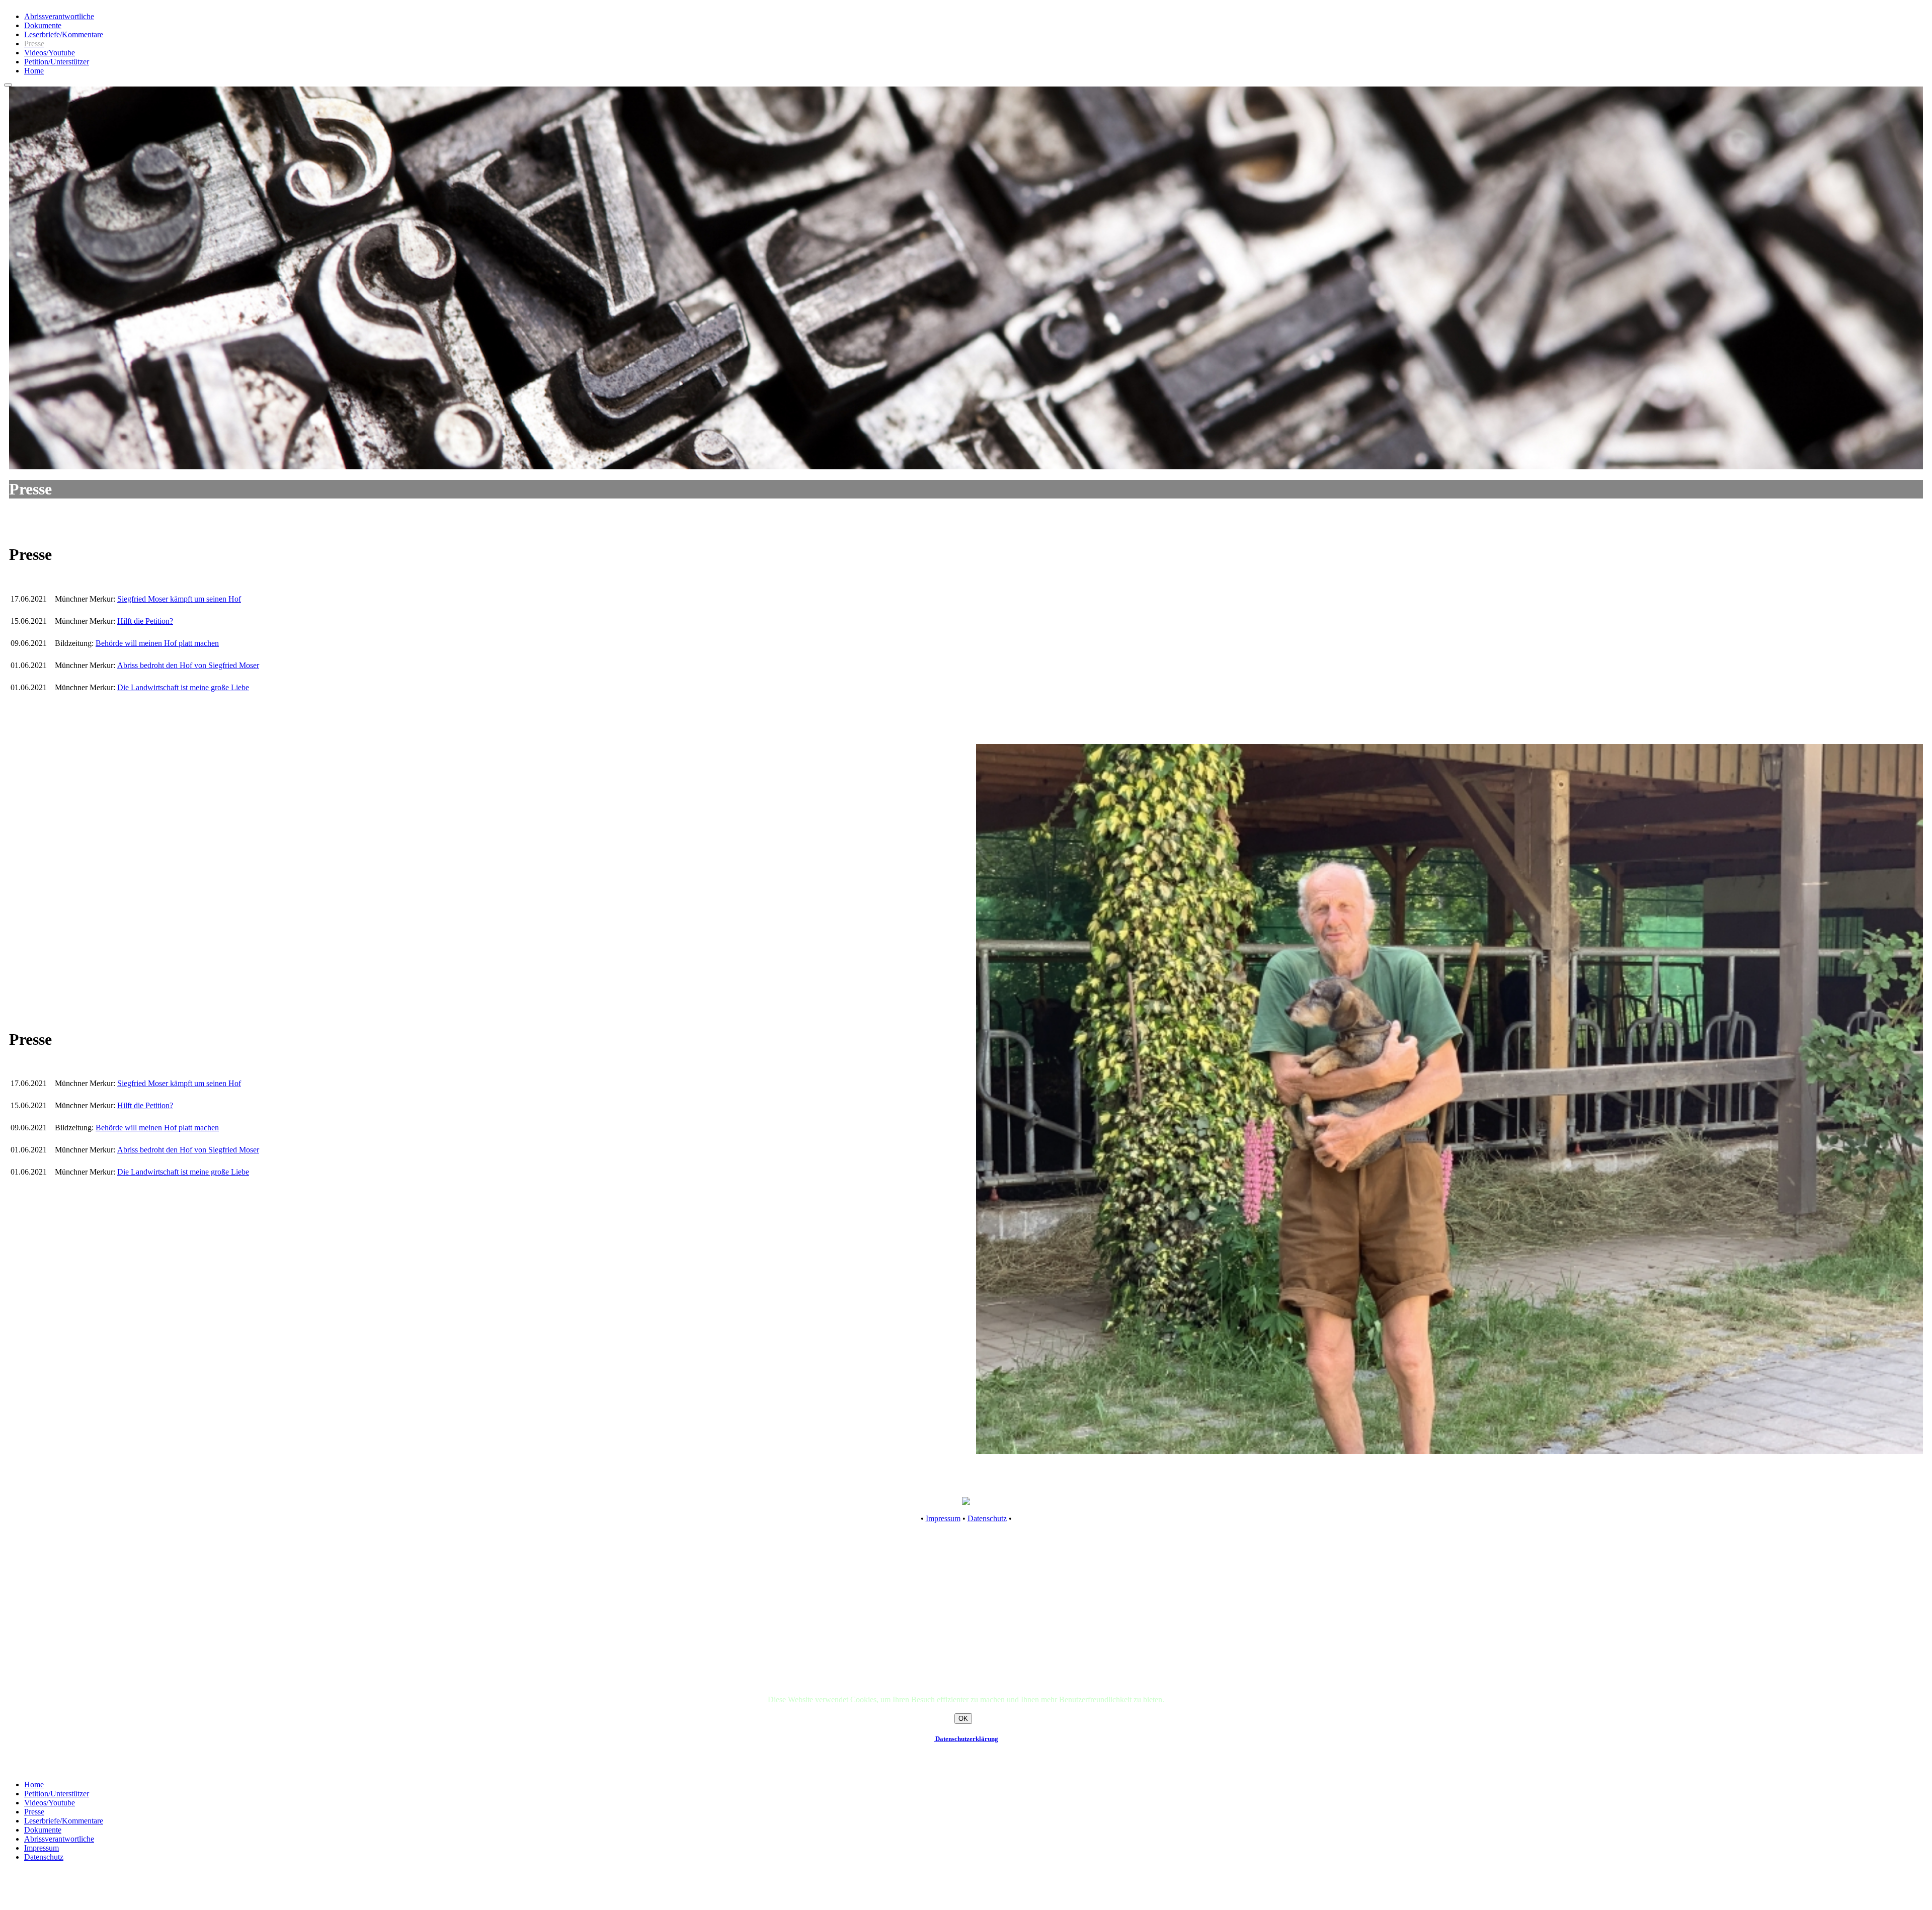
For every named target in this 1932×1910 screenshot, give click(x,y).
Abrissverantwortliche (59, 16)
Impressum (943, 1518)
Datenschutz (987, 1518)
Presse (34, 1812)
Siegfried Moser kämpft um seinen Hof (179, 599)
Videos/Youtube (50, 53)
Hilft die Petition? (145, 621)
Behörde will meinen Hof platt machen (157, 643)
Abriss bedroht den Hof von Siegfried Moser (188, 665)
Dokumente (43, 25)
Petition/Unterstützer (57, 62)
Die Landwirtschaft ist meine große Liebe (183, 687)
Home (34, 71)
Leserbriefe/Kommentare (64, 34)
